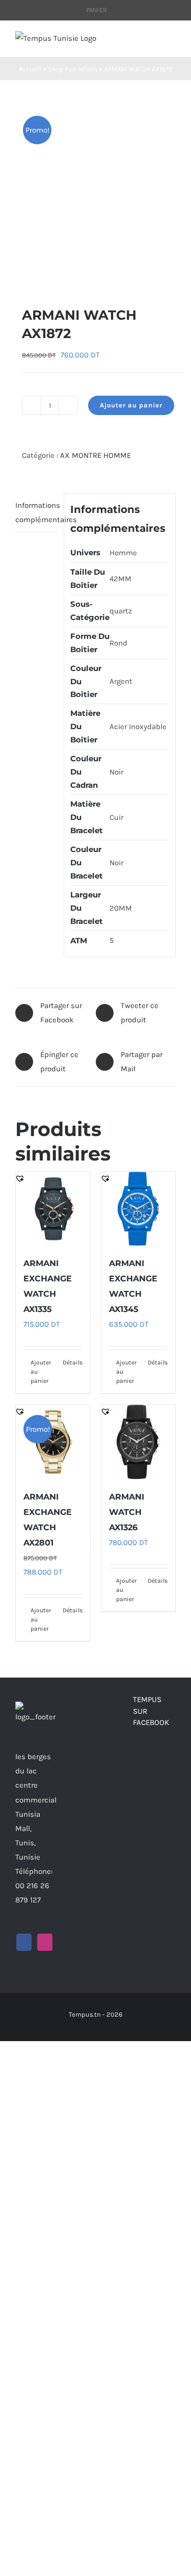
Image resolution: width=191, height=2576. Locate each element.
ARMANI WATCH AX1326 (127, 1512)
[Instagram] (45, 1942)
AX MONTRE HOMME (95, 455)
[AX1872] (95, 193)
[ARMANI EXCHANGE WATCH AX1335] (53, 1209)
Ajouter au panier (131, 405)
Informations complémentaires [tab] (36, 512)
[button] (20, 273)
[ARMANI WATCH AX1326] (139, 1442)
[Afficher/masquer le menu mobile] (172, 42)
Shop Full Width (73, 69)
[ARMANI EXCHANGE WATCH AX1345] (139, 1209)
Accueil (30, 69)
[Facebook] (24, 1942)
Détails (73, 1362)
